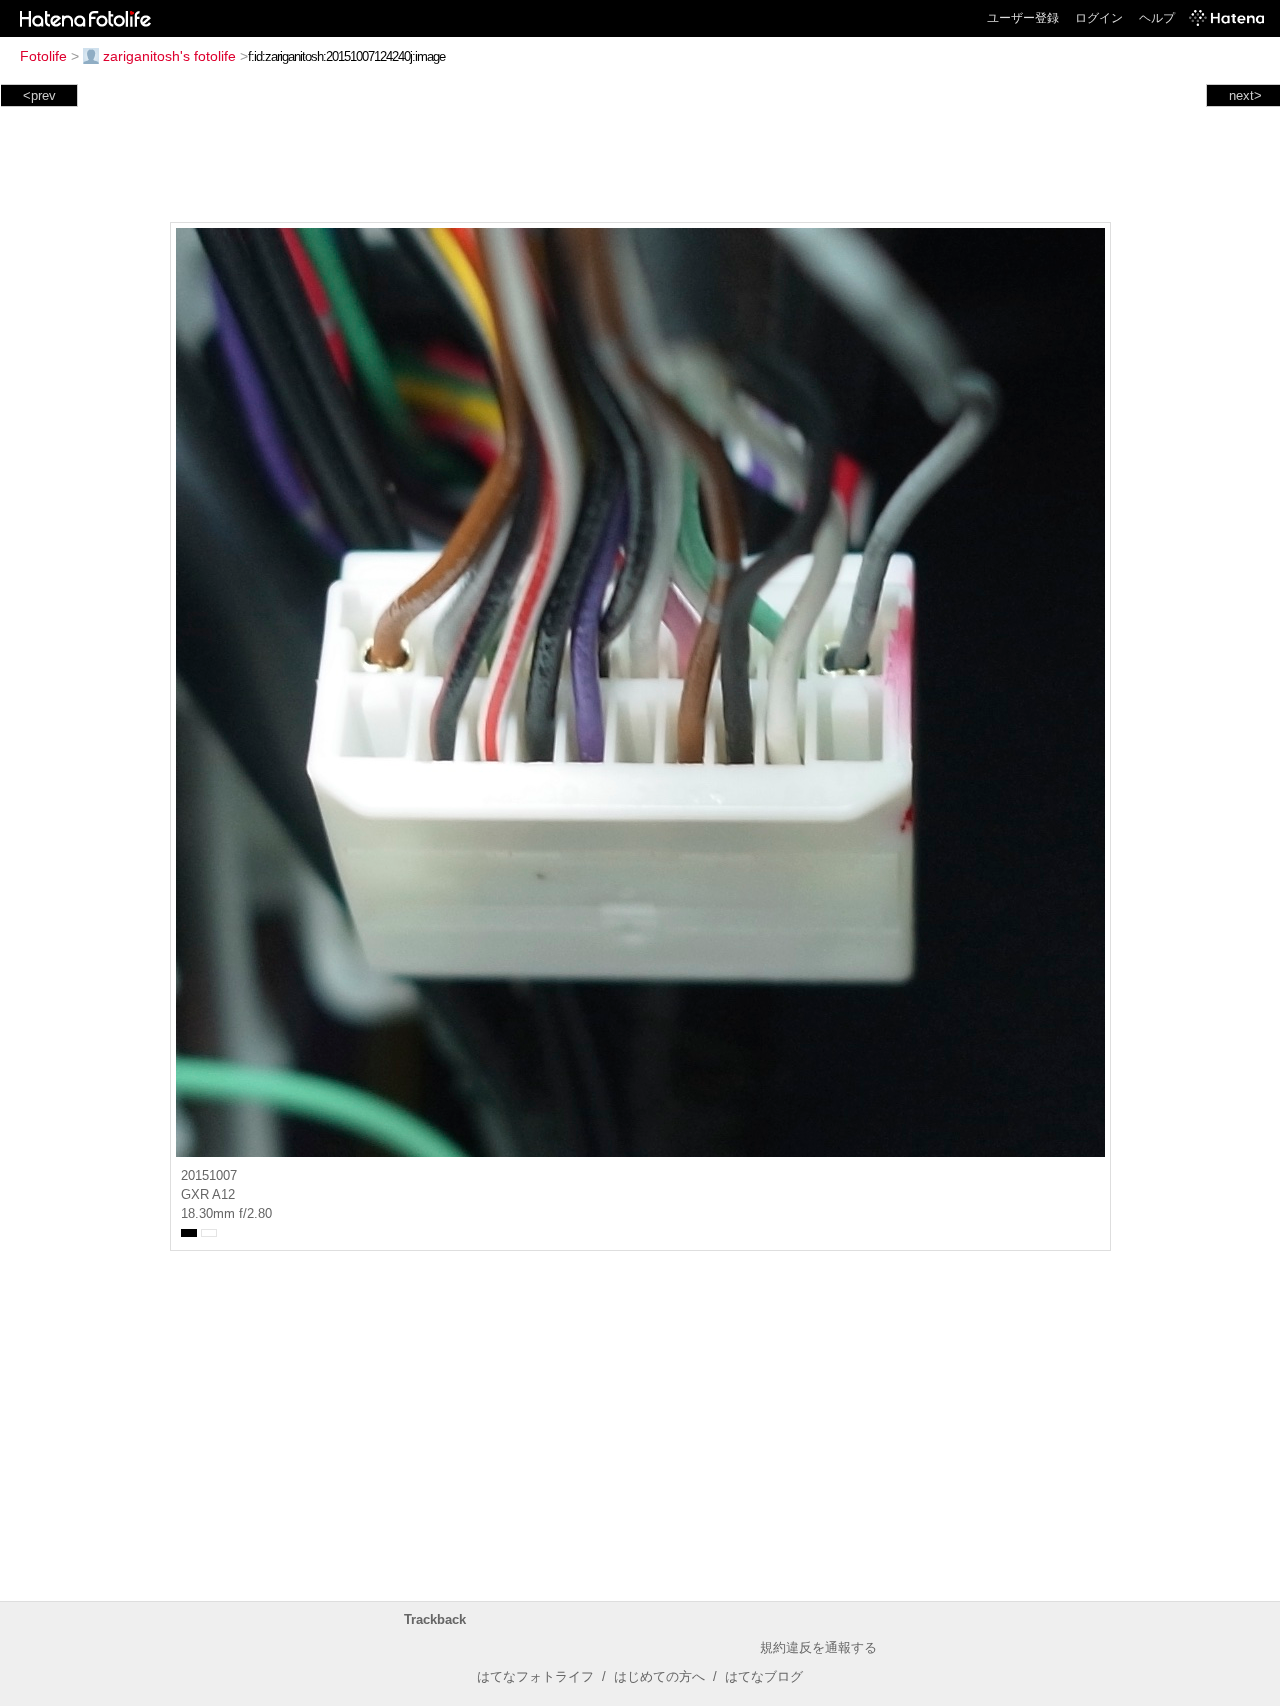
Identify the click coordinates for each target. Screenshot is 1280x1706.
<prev (39, 95)
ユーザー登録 (1023, 18)
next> (1245, 95)
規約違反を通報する (818, 1647)
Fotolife (43, 56)
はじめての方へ (659, 1676)
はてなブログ (764, 1676)
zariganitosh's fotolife (169, 56)
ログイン (1099, 18)
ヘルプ (1157, 18)
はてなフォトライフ (535, 1676)
